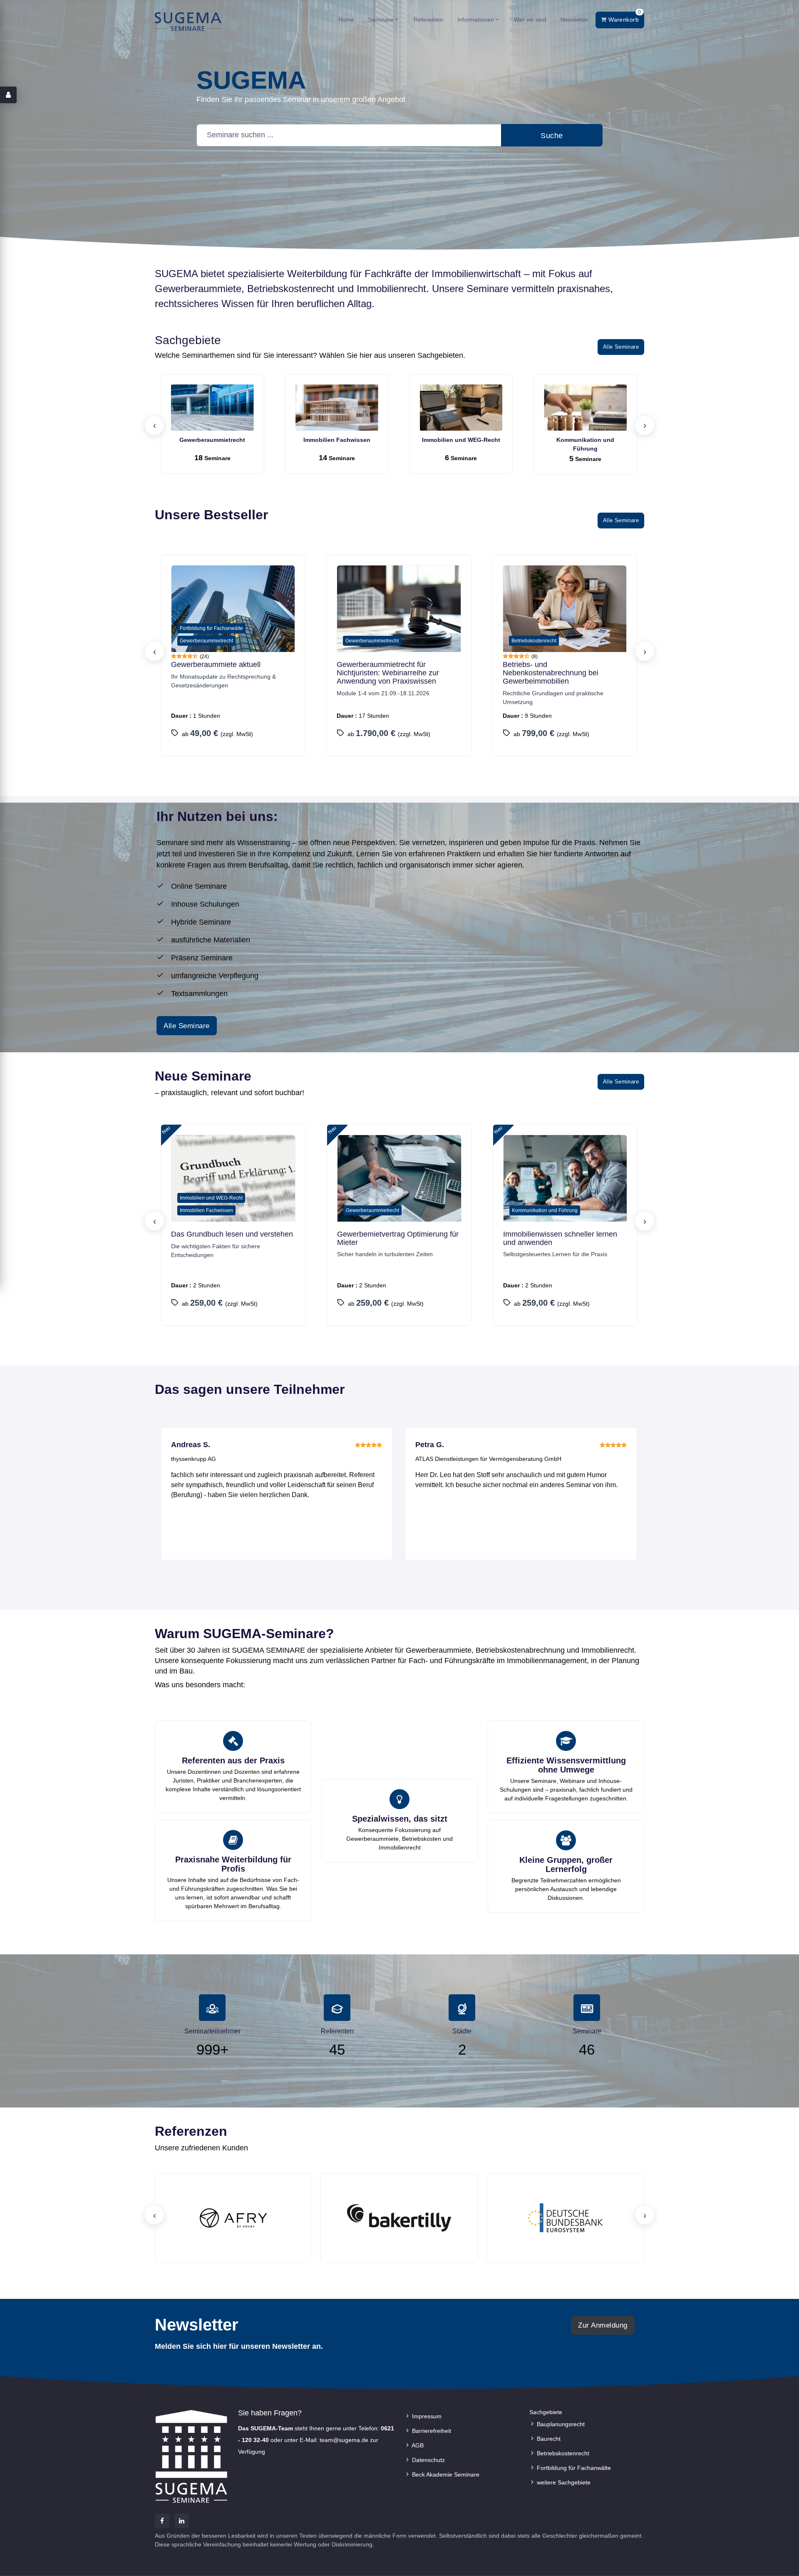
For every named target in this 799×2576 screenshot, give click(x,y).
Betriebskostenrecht (562, 2453)
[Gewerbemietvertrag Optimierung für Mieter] (399, 1181)
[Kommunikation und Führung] (585, 408)
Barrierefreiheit (431, 2431)
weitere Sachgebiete (563, 2482)
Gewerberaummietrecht (212, 440)
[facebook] (162, 2521)
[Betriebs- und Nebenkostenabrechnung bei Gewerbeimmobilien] (565, 612)
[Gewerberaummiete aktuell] (233, 612)
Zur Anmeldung (603, 2325)
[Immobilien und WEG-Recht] (461, 408)
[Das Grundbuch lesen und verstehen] (233, 1181)
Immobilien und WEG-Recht (461, 440)
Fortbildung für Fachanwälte (573, 2468)
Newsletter (574, 20)
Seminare (381, 20)
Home (346, 20)
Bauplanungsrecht (560, 2424)
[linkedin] (182, 2521)
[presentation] (154, 425)
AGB (417, 2445)
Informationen (476, 20)
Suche (552, 136)
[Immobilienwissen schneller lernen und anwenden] (565, 1181)
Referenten (428, 20)
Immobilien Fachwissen (337, 440)
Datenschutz (428, 2460)
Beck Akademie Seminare (445, 2474)
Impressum (426, 2416)
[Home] (188, 21)
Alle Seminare (621, 347)
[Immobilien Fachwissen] (337, 408)
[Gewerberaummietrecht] (212, 408)
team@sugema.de (344, 2440)
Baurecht (548, 2439)
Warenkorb (624, 17)
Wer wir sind (530, 20)
